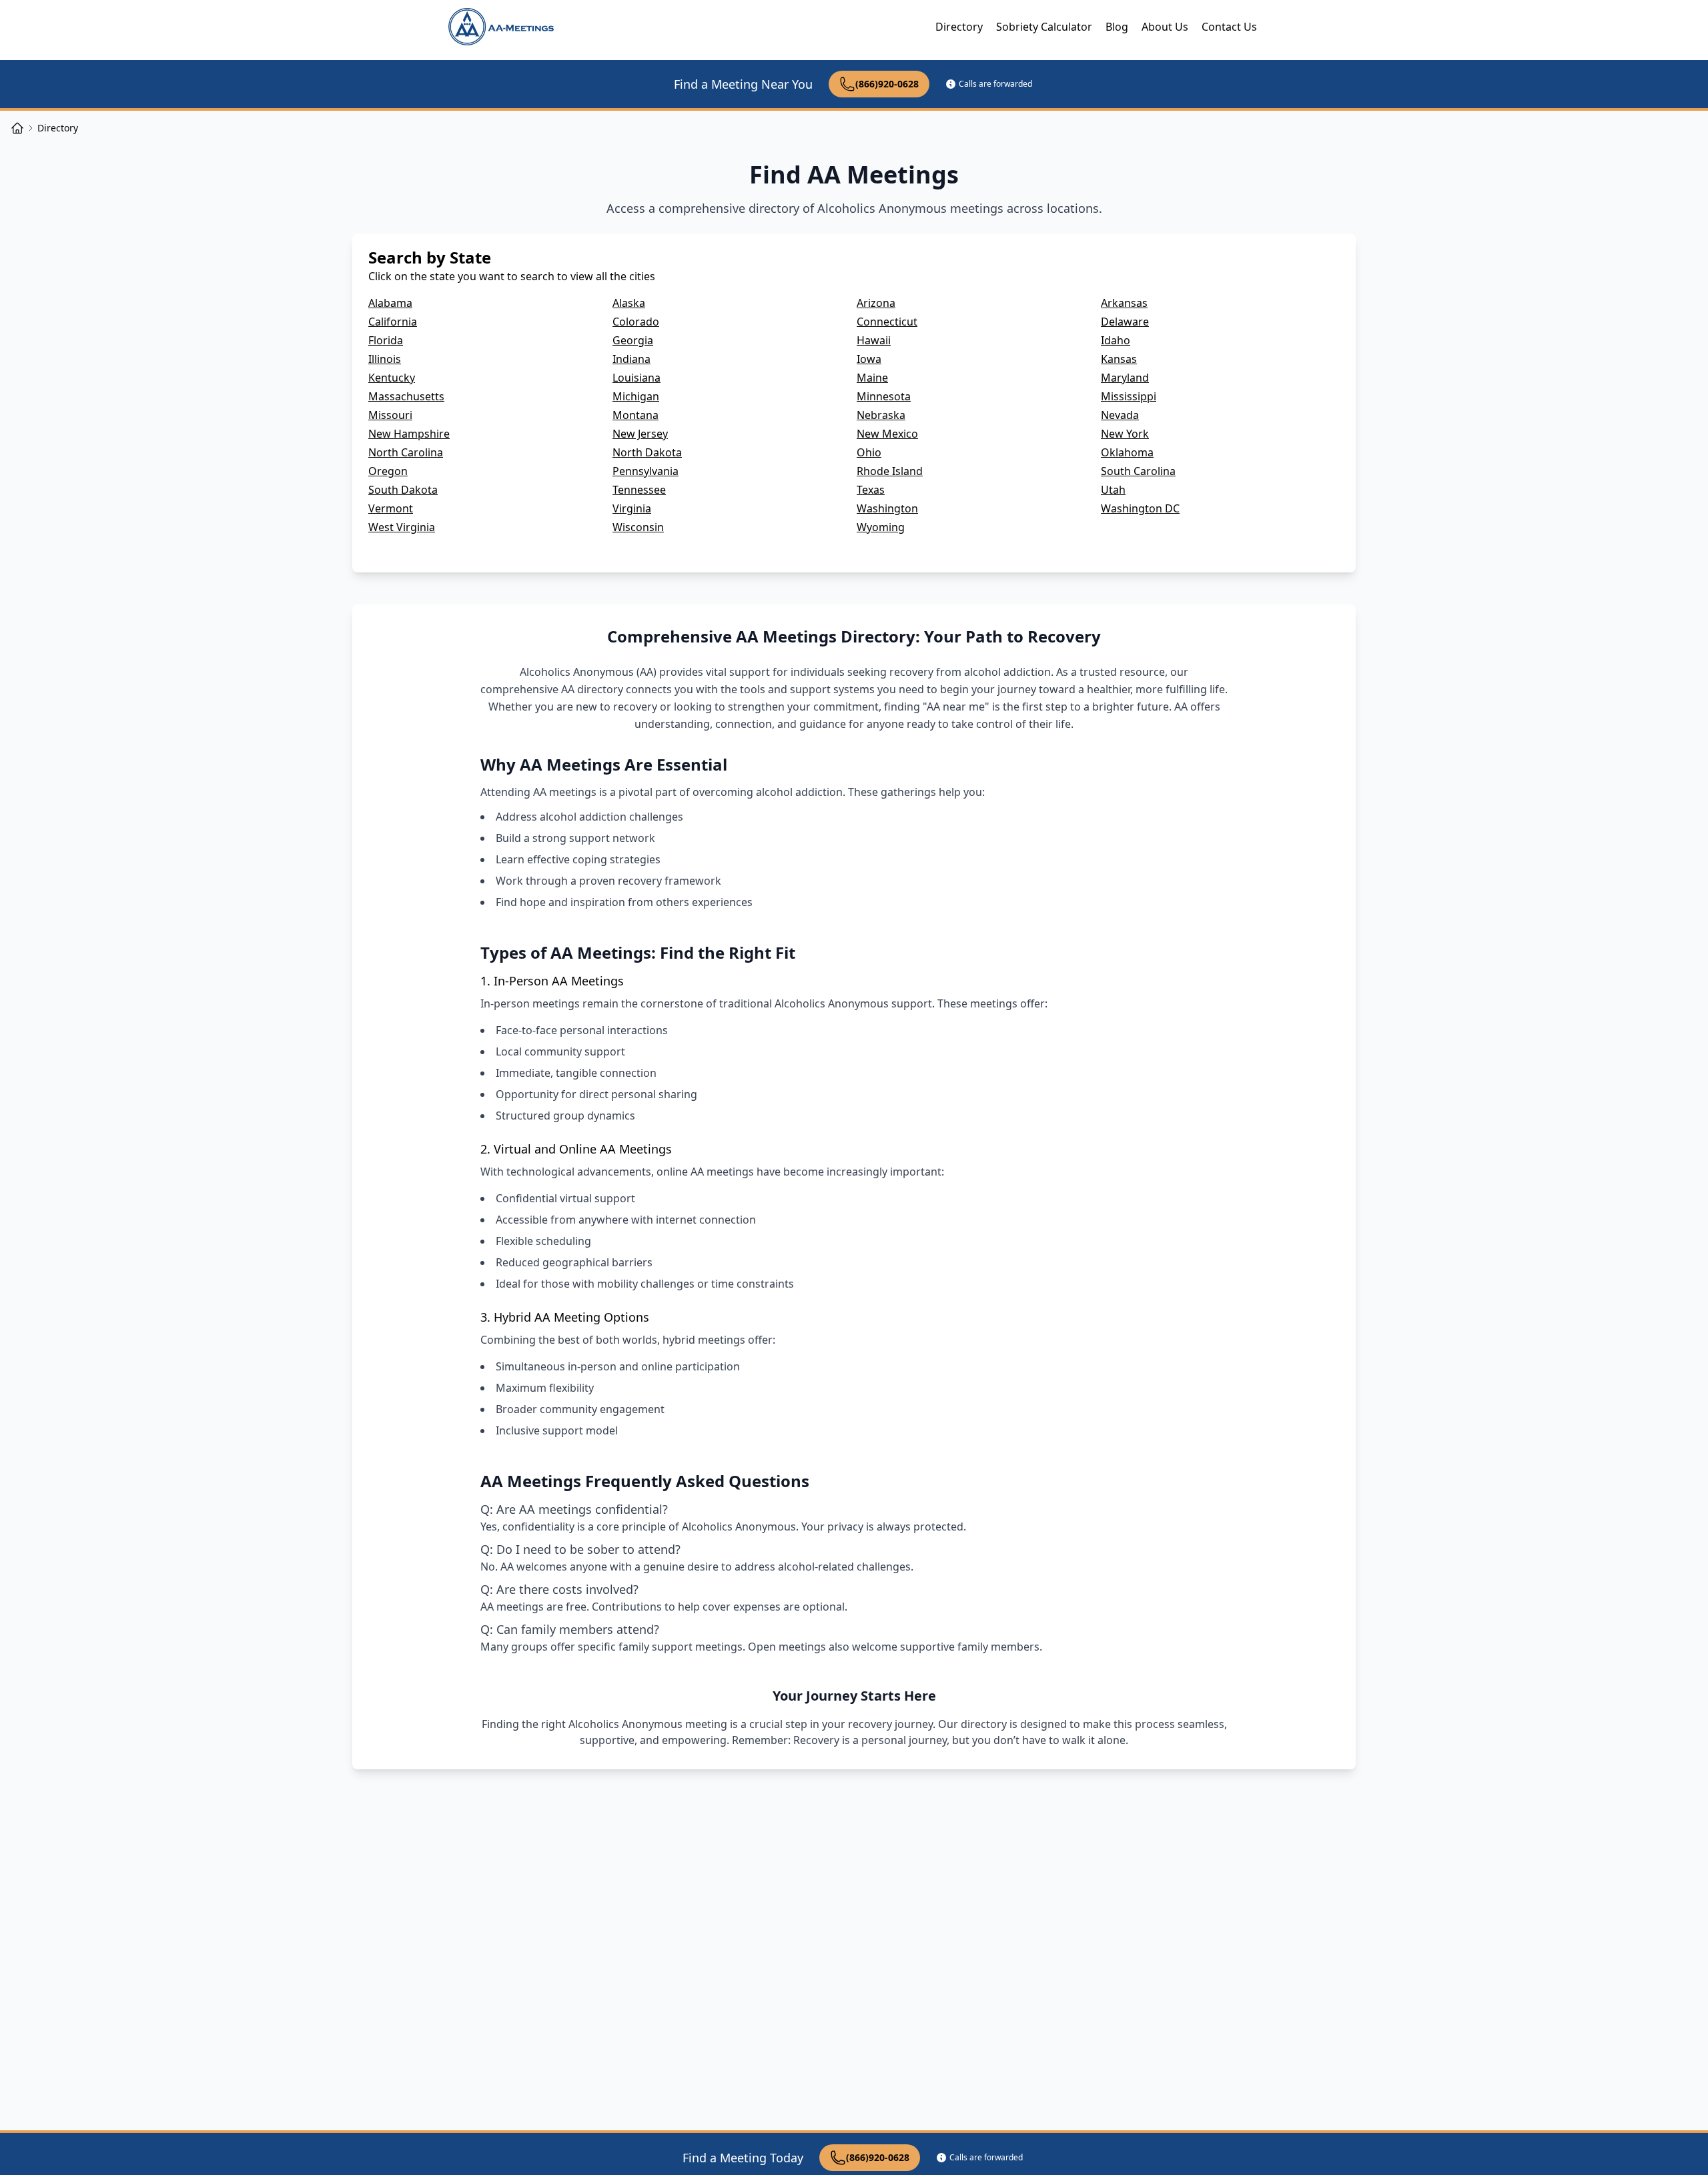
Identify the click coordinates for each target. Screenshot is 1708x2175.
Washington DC (1140, 508)
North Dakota (647, 452)
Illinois (385, 359)
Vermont (391, 508)
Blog (1117, 27)
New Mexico (887, 434)
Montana (635, 415)
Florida (386, 340)
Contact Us (1229, 27)
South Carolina (1138, 471)
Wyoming (881, 527)
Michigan (636, 396)
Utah (1113, 490)
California (393, 322)
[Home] (17, 128)
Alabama (390, 303)
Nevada (1120, 415)
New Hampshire (409, 434)
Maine (872, 378)
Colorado (636, 322)
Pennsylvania (646, 471)
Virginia (632, 508)
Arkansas (1124, 303)
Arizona (876, 303)
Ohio (869, 452)
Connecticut (887, 322)
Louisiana (636, 378)
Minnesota (884, 396)
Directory (959, 27)
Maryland (1125, 378)
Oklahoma (1127, 452)
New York (1125, 434)
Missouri (390, 415)
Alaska (629, 303)
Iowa (869, 359)
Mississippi (1129, 396)
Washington (887, 508)
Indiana (631, 359)
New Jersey (640, 434)
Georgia (633, 340)
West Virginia (402, 527)
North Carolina (406, 452)
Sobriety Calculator (1044, 27)
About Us (1165, 27)
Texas (871, 490)
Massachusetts (406, 396)
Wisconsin (638, 527)
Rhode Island (890, 471)
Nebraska (881, 415)
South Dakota (403, 490)
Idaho (1116, 340)
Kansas (1119, 359)
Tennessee (639, 490)
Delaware (1125, 322)
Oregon (388, 471)
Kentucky (392, 378)
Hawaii (874, 340)
